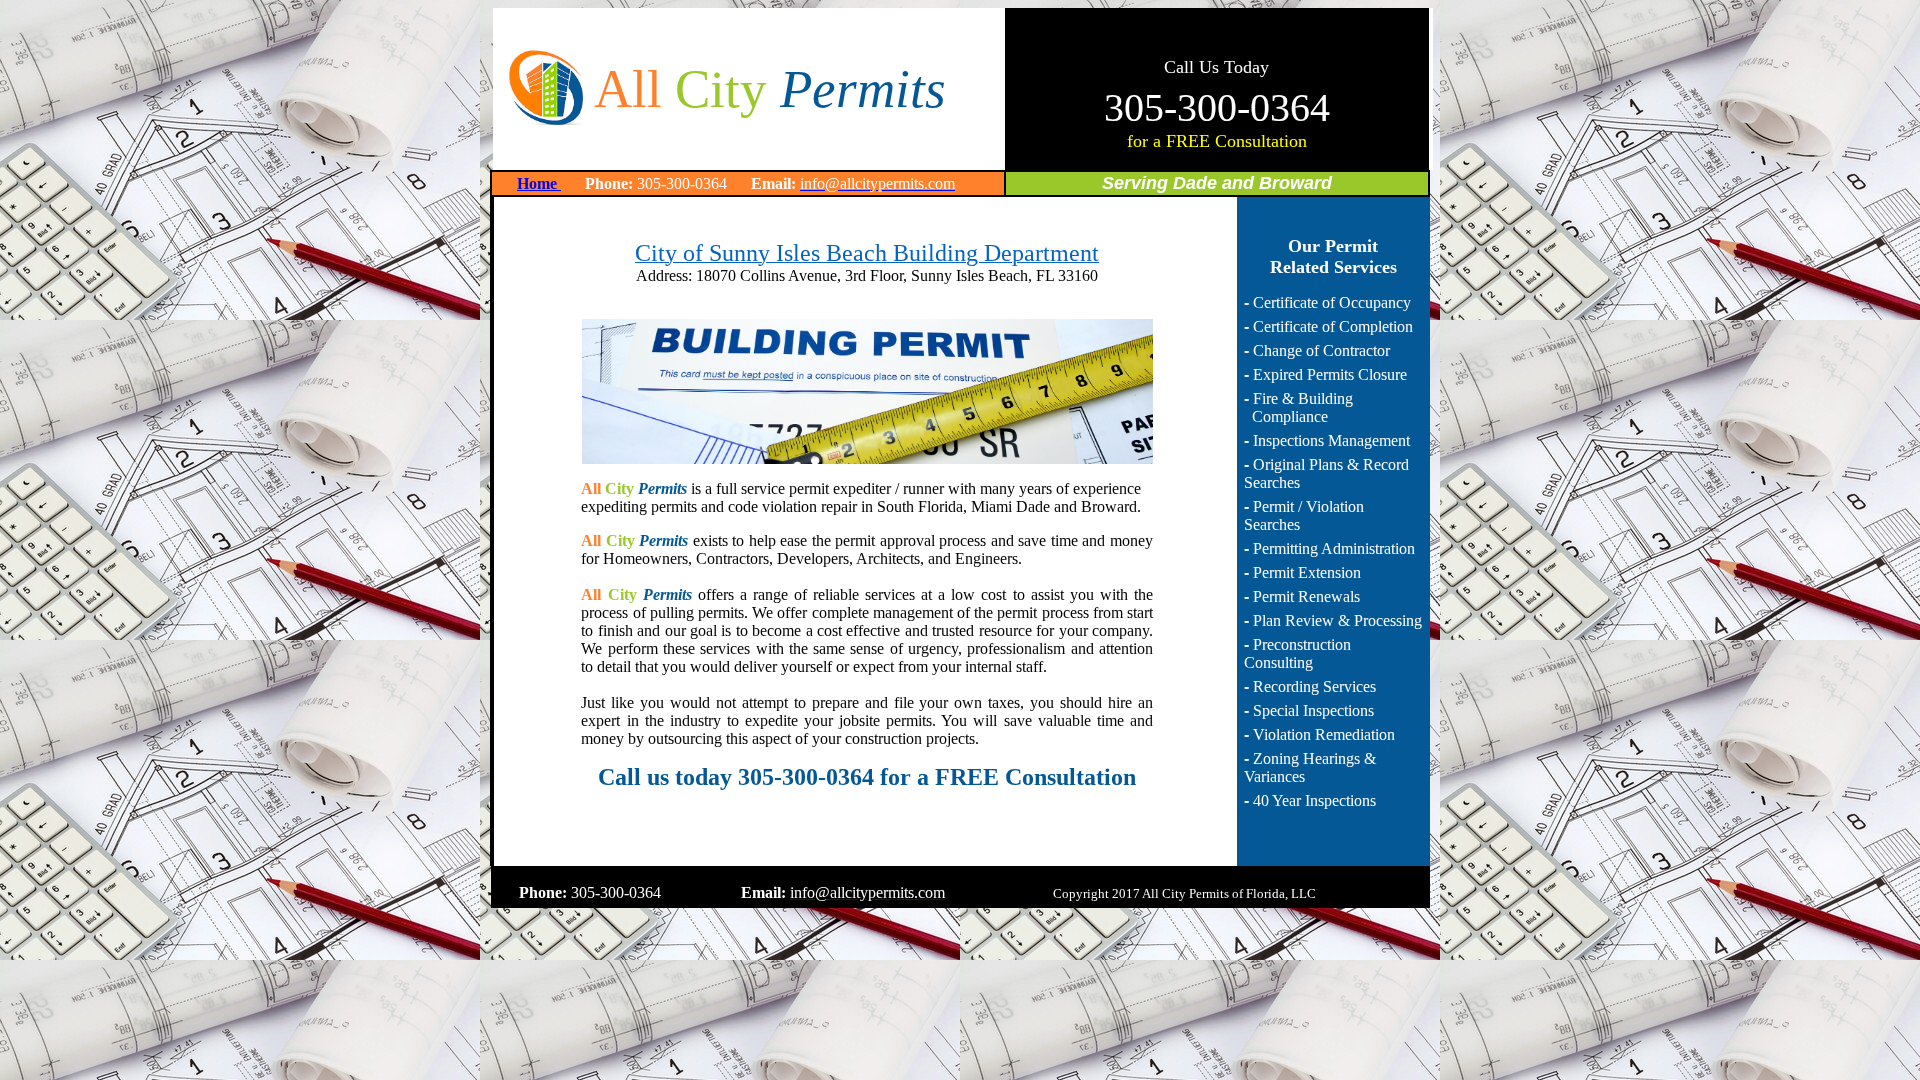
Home (539, 183)
